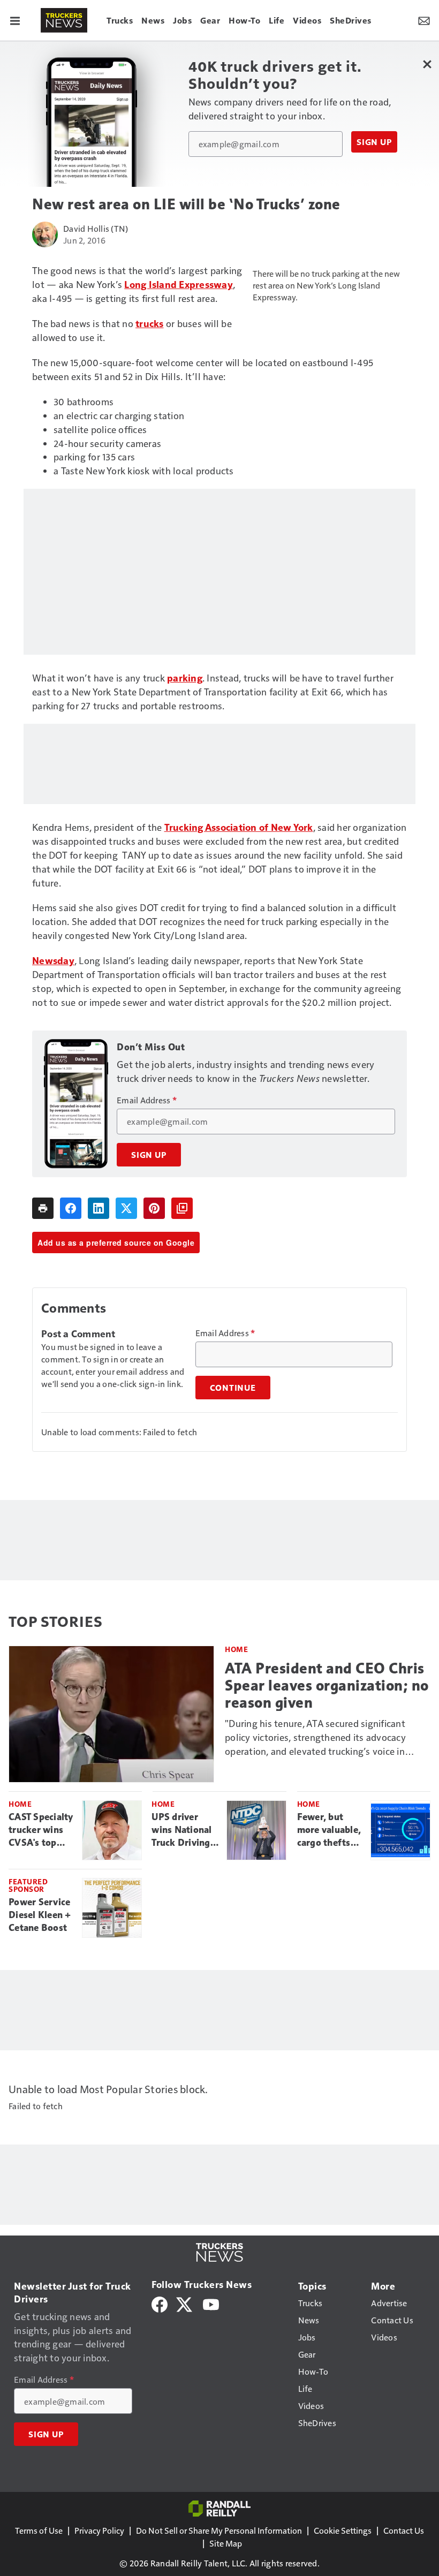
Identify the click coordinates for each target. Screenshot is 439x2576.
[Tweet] (126, 1208)
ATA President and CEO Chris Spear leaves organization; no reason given (327, 1685)
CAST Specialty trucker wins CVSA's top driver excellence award (41, 1830)
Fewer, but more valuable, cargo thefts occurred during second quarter (329, 1830)
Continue (233, 1388)
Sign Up (374, 142)
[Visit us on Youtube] (211, 2303)
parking (185, 677)
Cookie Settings (343, 2530)
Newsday (53, 960)
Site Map (226, 2543)
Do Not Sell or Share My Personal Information (219, 2530)
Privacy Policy (99, 2530)
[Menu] (15, 20)
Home (236, 1649)
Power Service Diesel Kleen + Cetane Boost (40, 1915)
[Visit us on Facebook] (160, 2303)
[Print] (43, 1208)
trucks (150, 323)
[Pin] (154, 1208)
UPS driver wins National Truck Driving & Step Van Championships (185, 1830)
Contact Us (404, 2530)
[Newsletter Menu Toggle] (424, 20)
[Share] (71, 1208)
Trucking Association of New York (239, 827)
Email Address (147, 1100)
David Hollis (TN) (96, 228)
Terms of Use (39, 2530)
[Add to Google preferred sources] (182, 1208)
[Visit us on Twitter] (185, 2303)
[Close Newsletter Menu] (427, 64)
